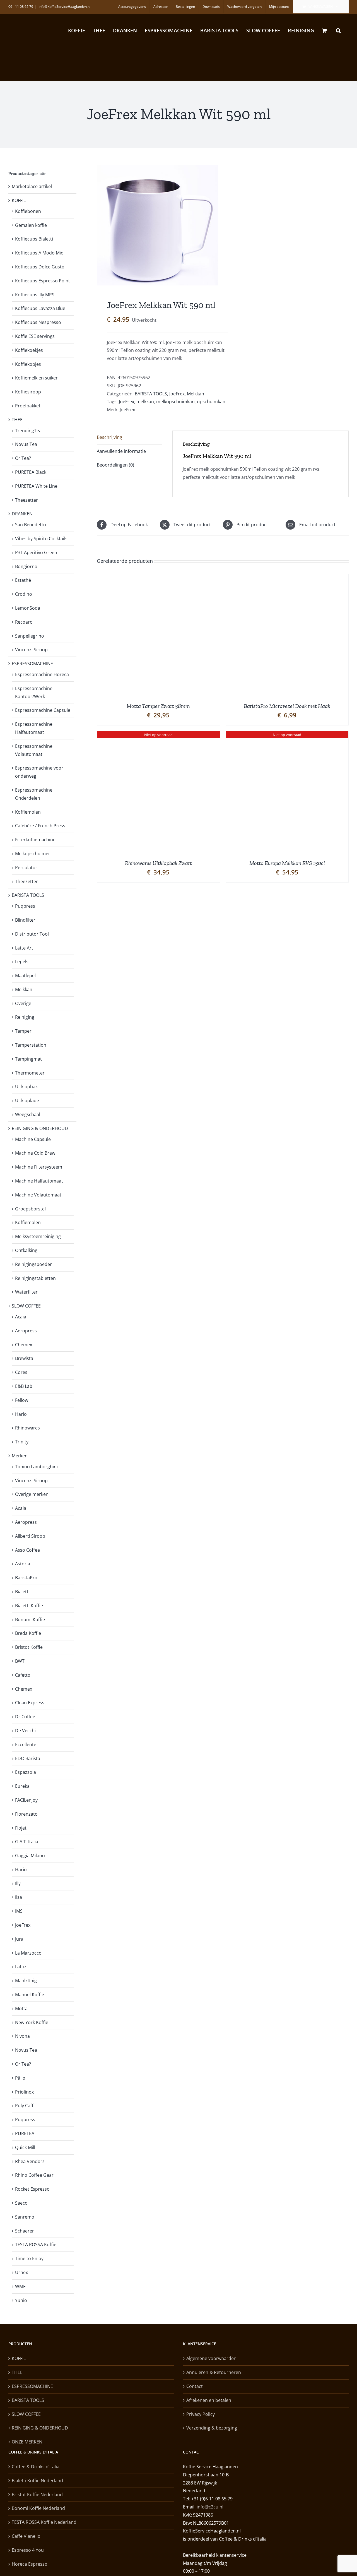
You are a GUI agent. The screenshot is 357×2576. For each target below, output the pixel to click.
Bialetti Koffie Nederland (37, 2481)
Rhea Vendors (30, 2161)
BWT (20, 1661)
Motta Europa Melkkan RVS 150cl (287, 863)
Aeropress (26, 1331)
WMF (20, 2286)
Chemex (24, 1345)
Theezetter (26, 500)
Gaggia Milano (30, 1856)
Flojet (21, 1828)
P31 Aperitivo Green (36, 552)
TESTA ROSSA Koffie (36, 2245)
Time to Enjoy (29, 2258)
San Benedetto (31, 525)
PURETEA (25, 2133)
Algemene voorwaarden (211, 2358)
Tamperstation (31, 1045)
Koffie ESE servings (35, 336)
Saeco (21, 2203)
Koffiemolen (28, 812)
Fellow (22, 1400)
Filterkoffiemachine (35, 840)
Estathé (23, 580)
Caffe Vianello (26, 2536)
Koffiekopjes (28, 364)
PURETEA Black (31, 472)
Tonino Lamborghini (36, 1467)
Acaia (21, 1317)
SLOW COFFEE (26, 1306)
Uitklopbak (26, 1087)
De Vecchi (25, 1731)
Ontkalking (26, 1250)
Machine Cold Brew (35, 1153)
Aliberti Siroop (30, 1536)
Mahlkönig (26, 1981)
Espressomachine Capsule (43, 710)
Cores (21, 1372)
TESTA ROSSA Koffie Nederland (44, 2522)
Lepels (22, 962)
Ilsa (19, 1897)
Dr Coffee (25, 1717)
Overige (23, 1003)
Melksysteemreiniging (38, 1236)
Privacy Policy (201, 2414)
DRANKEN (22, 514)
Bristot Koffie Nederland (37, 2495)
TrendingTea (28, 431)
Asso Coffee (27, 1550)
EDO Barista (28, 1758)
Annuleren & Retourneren (214, 2372)
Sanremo (25, 2217)
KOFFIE (19, 200)
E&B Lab (24, 1386)
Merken (20, 1456)
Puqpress (25, 906)
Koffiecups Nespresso (38, 322)
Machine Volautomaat (38, 1195)
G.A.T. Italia (27, 1842)
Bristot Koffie (29, 1647)
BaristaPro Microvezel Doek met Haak (287, 706)
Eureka (22, 1786)
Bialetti (22, 1592)
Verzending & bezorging (212, 2428)
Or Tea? (23, 458)
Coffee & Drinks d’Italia (36, 2467)
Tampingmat (28, 1059)
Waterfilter (26, 1292)
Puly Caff (24, 2106)
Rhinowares (27, 1428)
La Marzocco (28, 1953)
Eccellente (26, 1744)
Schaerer (25, 2231)
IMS (19, 1911)
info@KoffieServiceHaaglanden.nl (64, 7)
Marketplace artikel (32, 186)
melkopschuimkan (175, 402)
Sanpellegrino (30, 636)
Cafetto (23, 1675)
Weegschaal (28, 1114)
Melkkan (196, 394)
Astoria (23, 1564)
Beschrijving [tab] (109, 437)
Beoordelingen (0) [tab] (115, 465)
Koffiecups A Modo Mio (39, 253)
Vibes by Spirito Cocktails (41, 539)
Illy (18, 1883)
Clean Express (30, 1703)
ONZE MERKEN (27, 2442)
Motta (21, 2008)
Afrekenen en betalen (209, 2400)
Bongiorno (26, 566)
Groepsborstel (30, 1209)
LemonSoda (28, 608)
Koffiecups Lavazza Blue (40, 308)
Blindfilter (25, 920)
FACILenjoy (26, 1800)
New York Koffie (32, 2022)
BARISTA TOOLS (151, 394)
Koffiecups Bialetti (34, 239)
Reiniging (25, 1017)
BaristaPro (26, 1578)
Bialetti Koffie (29, 1606)
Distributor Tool (32, 934)
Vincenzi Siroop (31, 650)
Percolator (26, 868)
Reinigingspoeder (33, 1264)
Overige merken (32, 1494)
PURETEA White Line (36, 486)
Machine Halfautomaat (39, 1181)
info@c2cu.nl (210, 2507)
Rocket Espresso (32, 2189)
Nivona (22, 2036)
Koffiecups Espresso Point (43, 281)
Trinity (22, 1442)
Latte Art (24, 948)
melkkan (145, 402)
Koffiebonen (28, 211)
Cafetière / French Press (40, 826)
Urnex (21, 2272)
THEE (17, 420)
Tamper (23, 1031)
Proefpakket (28, 406)
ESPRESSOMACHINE (32, 664)
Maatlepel (25, 975)
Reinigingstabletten (35, 1278)
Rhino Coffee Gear (34, 2175)
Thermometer (30, 1073)
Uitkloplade (27, 1100)
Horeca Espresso (30, 2564)
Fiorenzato (26, 1814)
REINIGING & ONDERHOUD (40, 1128)
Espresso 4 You (28, 2550)
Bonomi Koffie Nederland (38, 2508)
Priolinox (24, 2092)
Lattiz (21, 1967)
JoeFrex (177, 394)
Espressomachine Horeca (42, 674)
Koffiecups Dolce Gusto (40, 267)
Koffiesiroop (28, 392)
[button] (338, 30)
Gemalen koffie (31, 225)
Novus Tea (26, 444)
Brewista (24, 1358)
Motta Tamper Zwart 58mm (158, 706)
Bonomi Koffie (30, 1619)
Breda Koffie (28, 1633)
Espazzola (26, 1772)
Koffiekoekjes (29, 350)
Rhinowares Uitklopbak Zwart (158, 863)
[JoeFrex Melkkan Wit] (157, 225)
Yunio (21, 2300)
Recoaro (24, 622)
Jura (19, 1939)
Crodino (24, 594)
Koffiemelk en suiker (36, 378)
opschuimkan (211, 402)
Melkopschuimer (33, 854)
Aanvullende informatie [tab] (121, 451)
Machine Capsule (33, 1139)
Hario (21, 1414)
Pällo (20, 2078)
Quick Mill (25, 2147)
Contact (195, 2386)
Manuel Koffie (30, 1995)
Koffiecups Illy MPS (35, 295)
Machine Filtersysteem (39, 1167)
